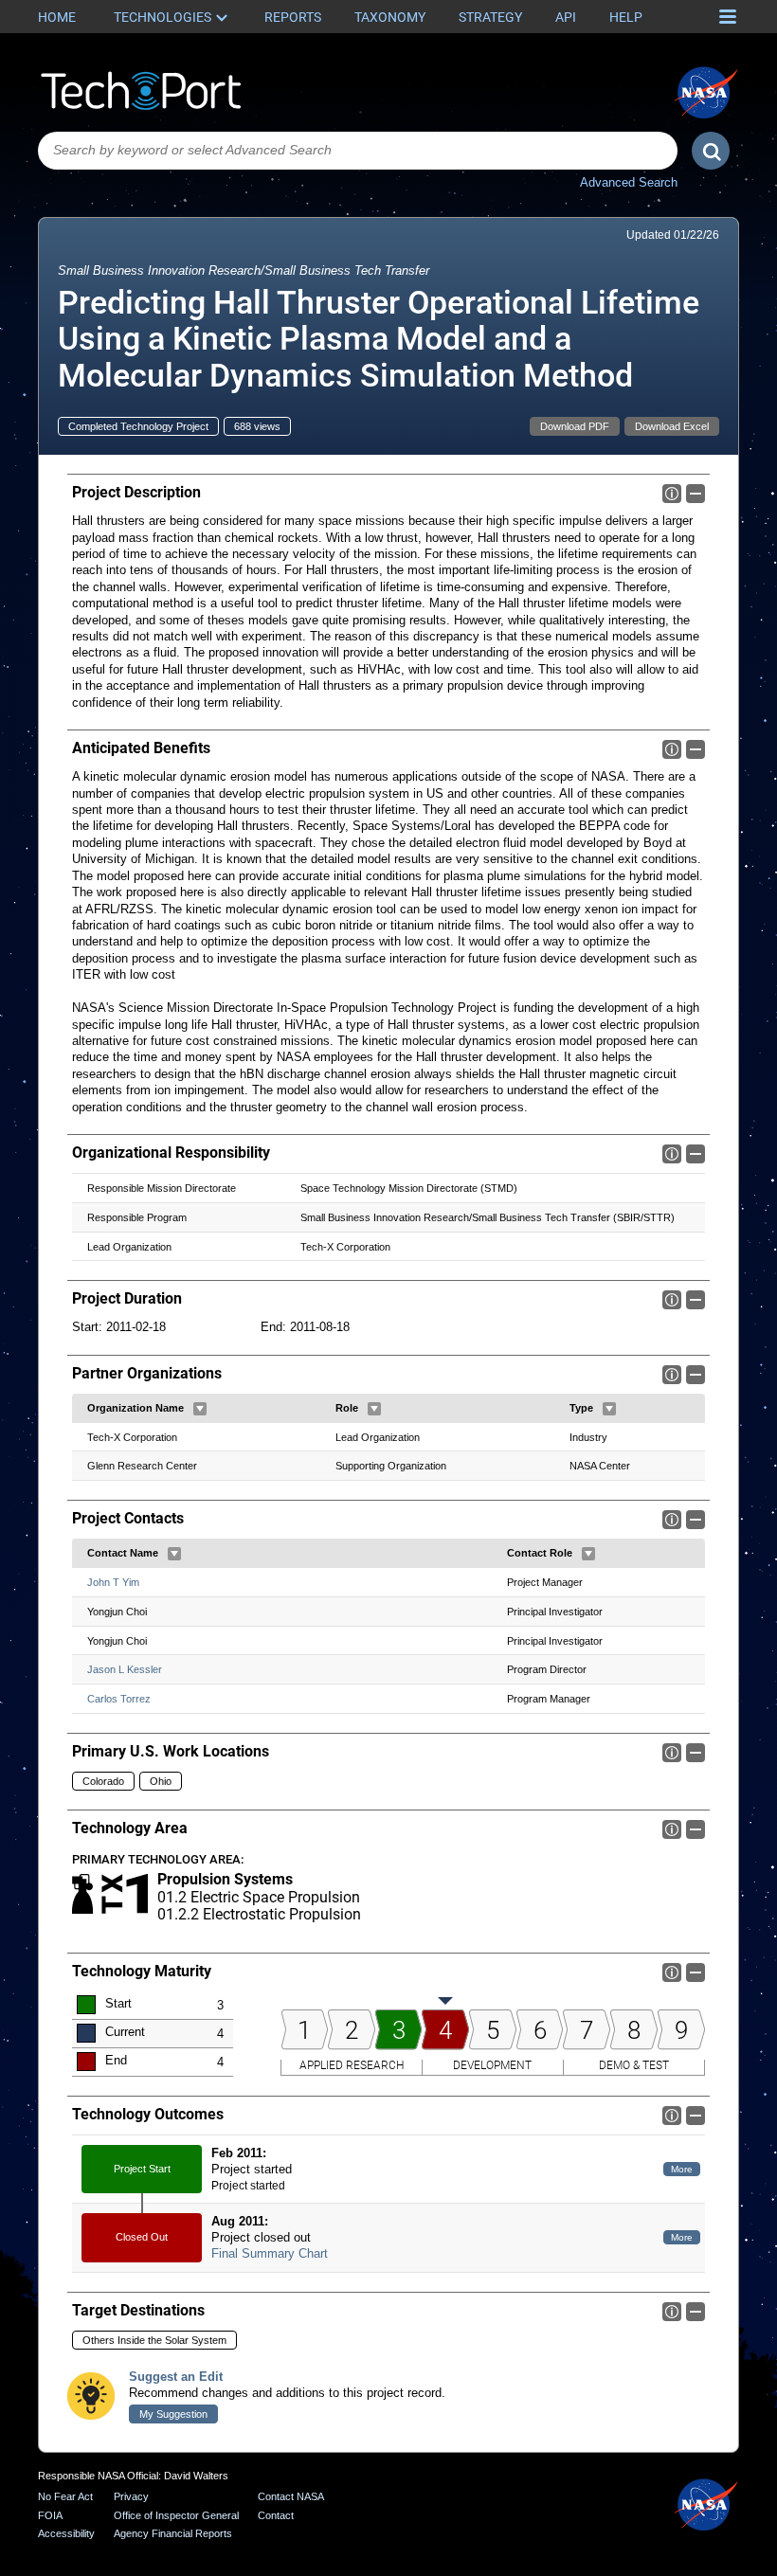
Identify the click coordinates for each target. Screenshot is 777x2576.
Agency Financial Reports (173, 2533)
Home (57, 17)
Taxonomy (390, 17)
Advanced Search (629, 182)
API (566, 17)
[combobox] (358, 151)
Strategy (490, 17)
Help (626, 17)
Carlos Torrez (119, 1699)
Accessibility (66, 2533)
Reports (293, 17)
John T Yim (113, 1582)
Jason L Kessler (125, 1669)
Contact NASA (291, 2496)
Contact (276, 2515)
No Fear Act (65, 2496)
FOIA (50, 2515)
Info (672, 494)
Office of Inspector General (176, 2515)
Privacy (131, 2496)
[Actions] (200, 1409)
